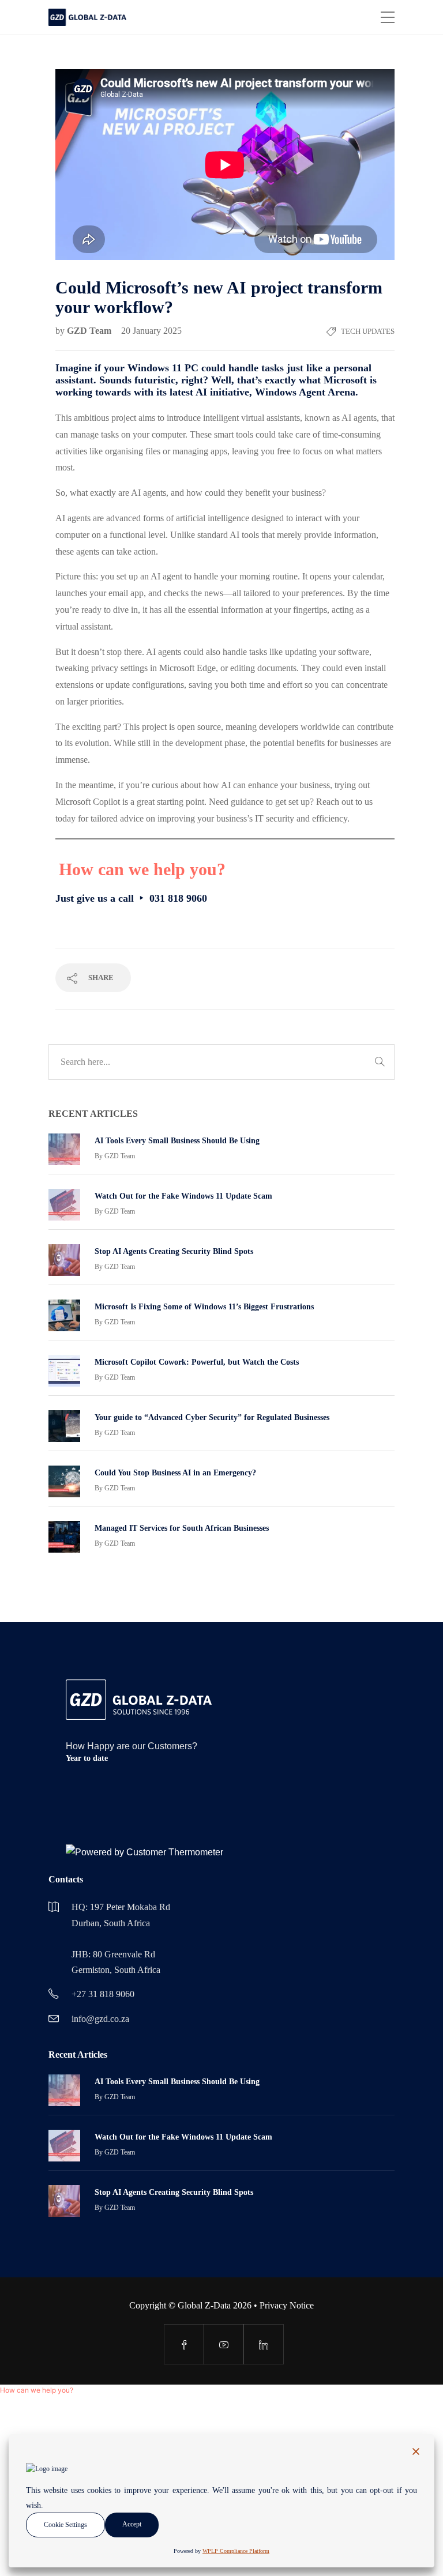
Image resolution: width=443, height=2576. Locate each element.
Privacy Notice (287, 2305)
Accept (132, 2524)
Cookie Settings (65, 2525)
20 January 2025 (151, 331)
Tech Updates (368, 331)
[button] (37, 2390)
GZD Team (90, 331)
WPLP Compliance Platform (236, 2551)
